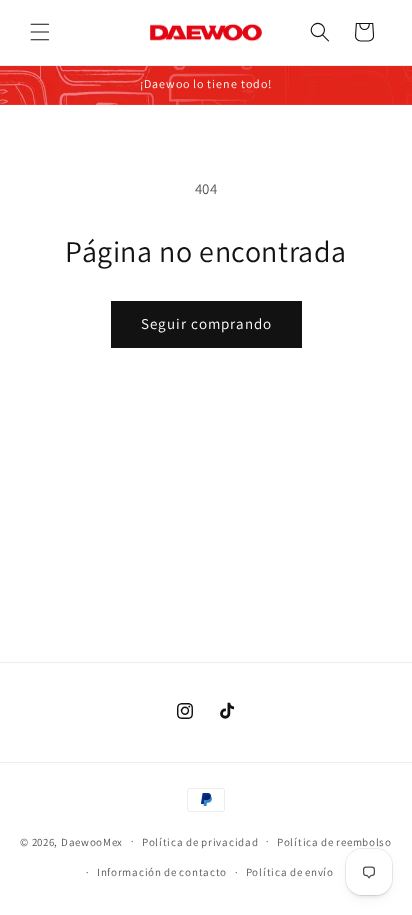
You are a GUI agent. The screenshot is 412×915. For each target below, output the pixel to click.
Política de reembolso (334, 842)
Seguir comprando (206, 323)
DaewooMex (92, 841)
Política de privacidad (200, 842)
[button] (40, 32)
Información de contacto (162, 872)
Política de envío (290, 872)
